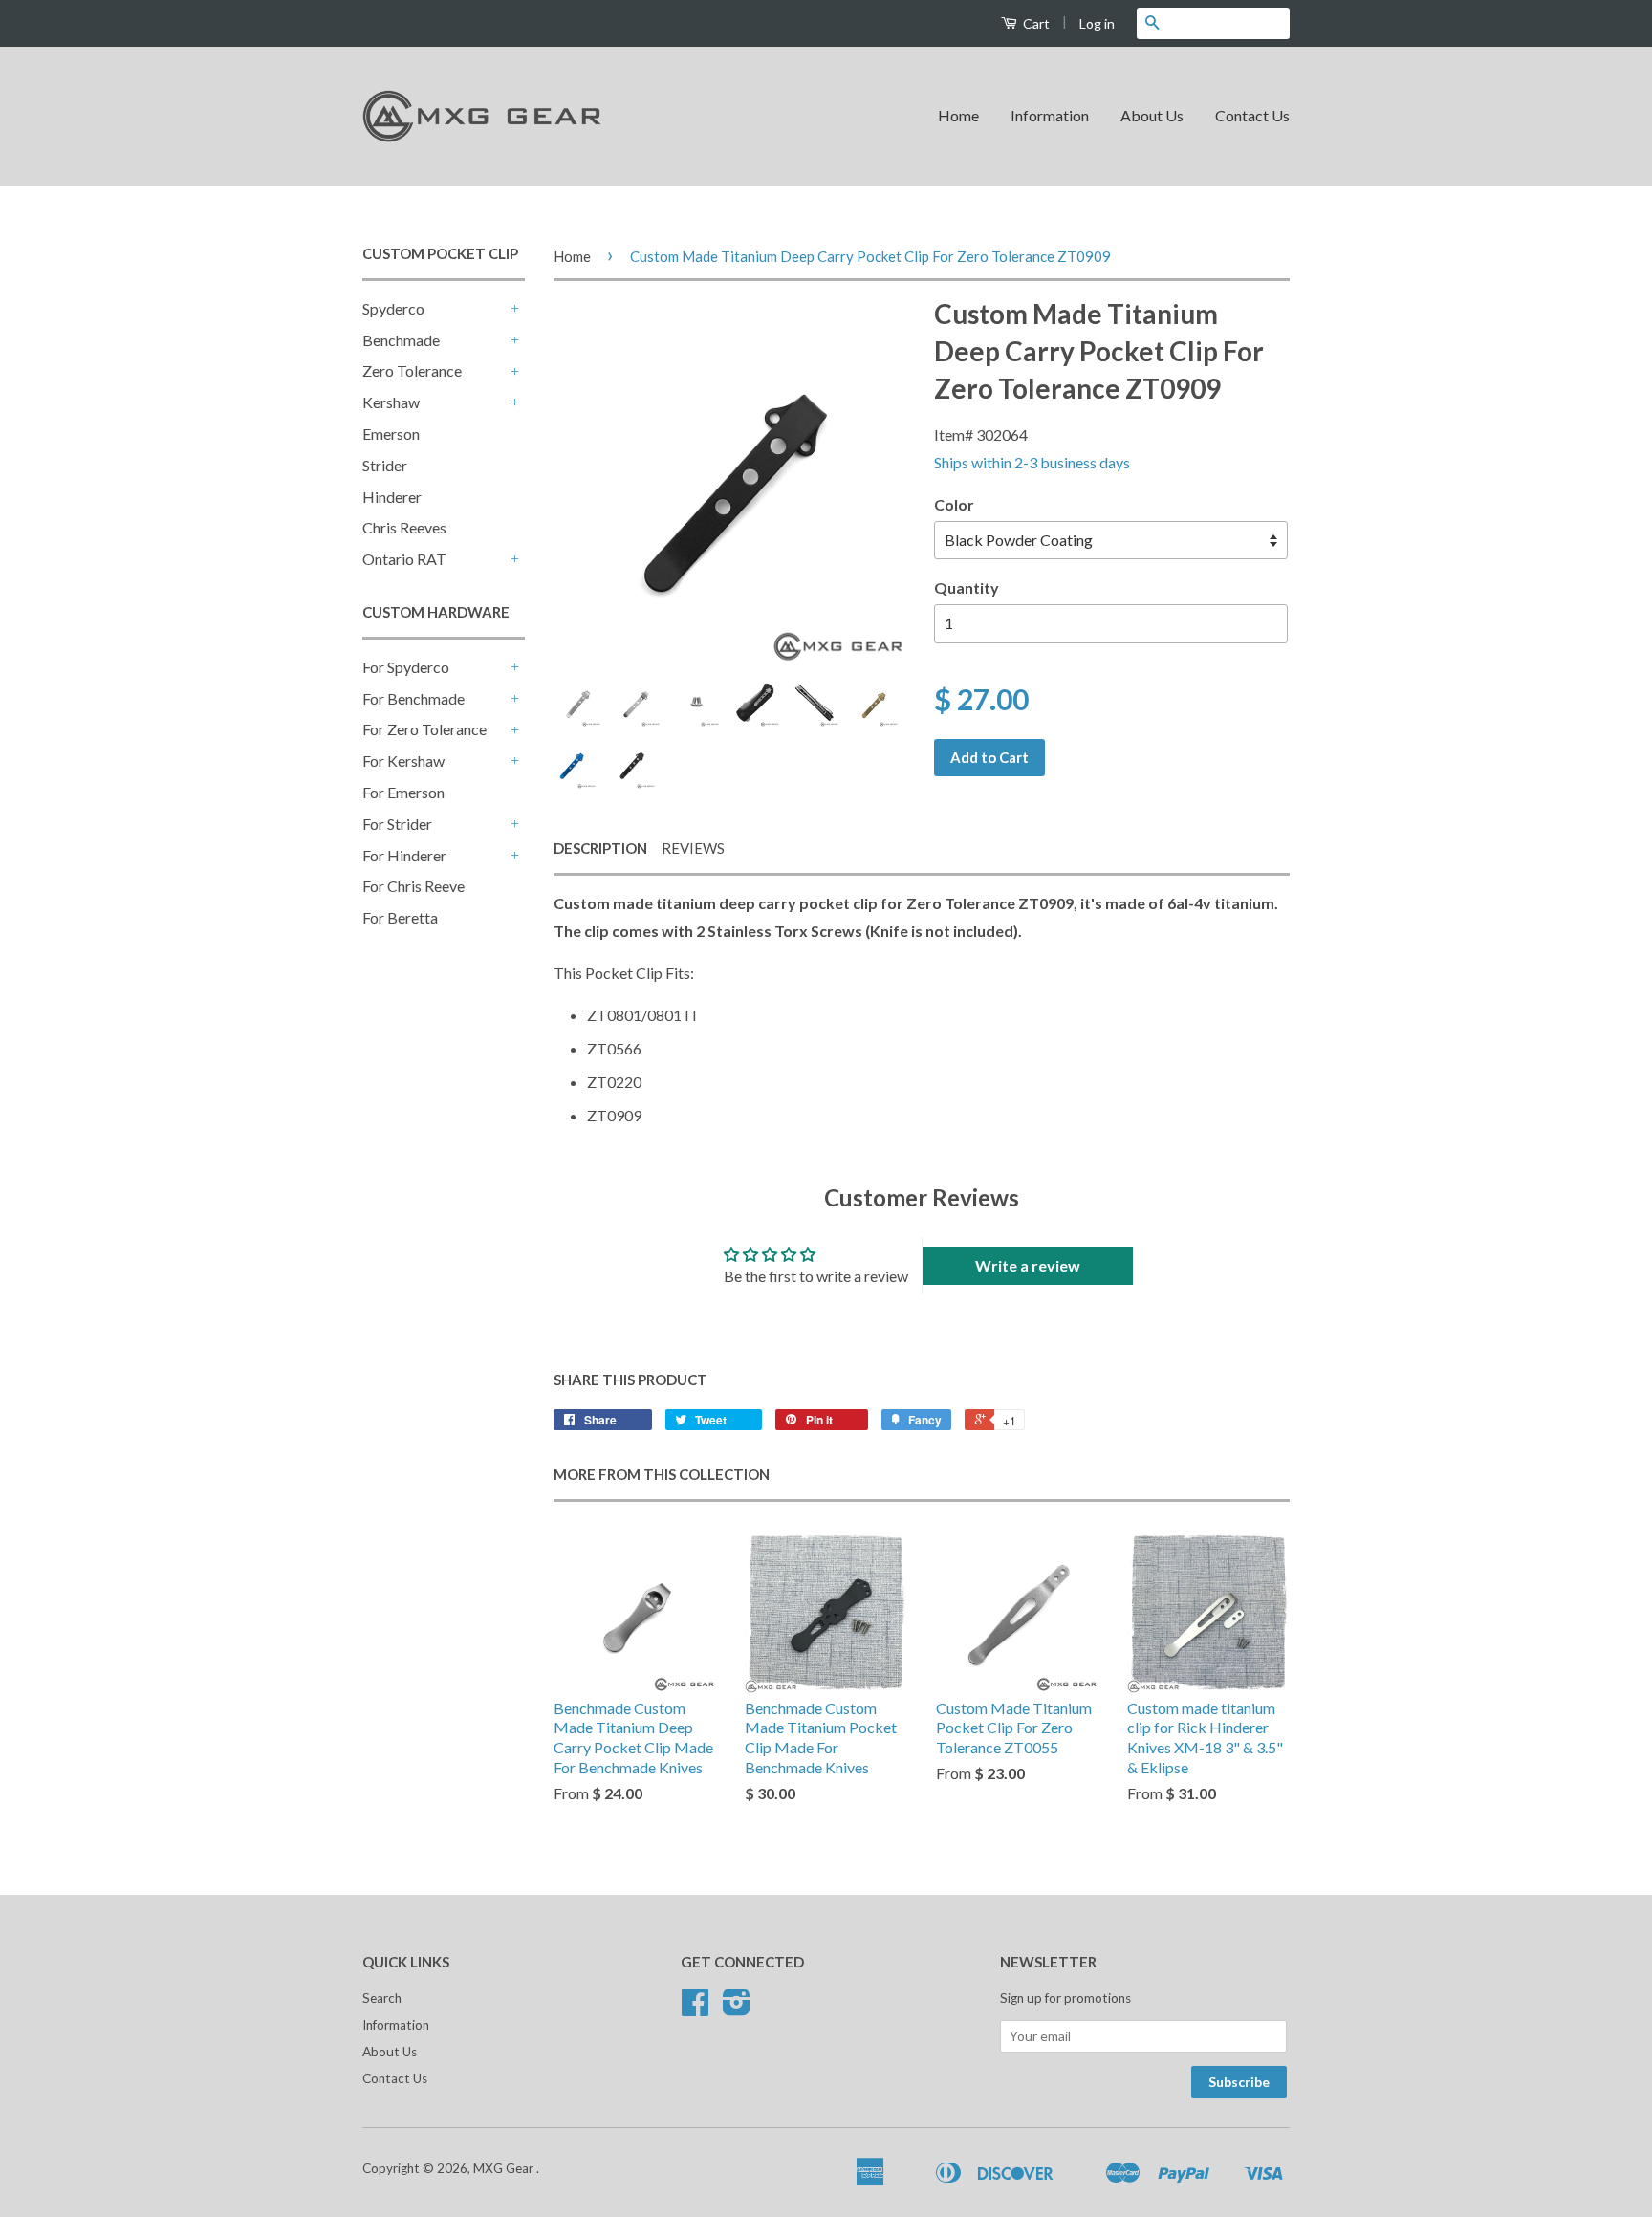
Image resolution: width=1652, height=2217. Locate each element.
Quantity (967, 587)
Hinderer (392, 497)
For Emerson (403, 792)
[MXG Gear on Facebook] (695, 2009)
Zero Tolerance (412, 370)
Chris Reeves (404, 527)
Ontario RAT (404, 559)
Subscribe (1239, 2082)
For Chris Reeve (413, 886)
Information (1050, 115)
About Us (1152, 115)
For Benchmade (413, 698)
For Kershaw (403, 761)
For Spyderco (406, 667)
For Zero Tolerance (424, 729)
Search (382, 1998)
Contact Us (1252, 115)
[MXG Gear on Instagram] (737, 2009)
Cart (1035, 23)
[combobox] (1228, 23)
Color (954, 504)
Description (600, 848)
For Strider (397, 824)
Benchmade (401, 340)
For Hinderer (404, 855)
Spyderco (393, 308)
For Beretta (400, 917)
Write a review (1028, 1265)
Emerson (391, 434)
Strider (385, 465)
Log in (1097, 23)
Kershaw (391, 402)
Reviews (693, 848)
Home (958, 115)
